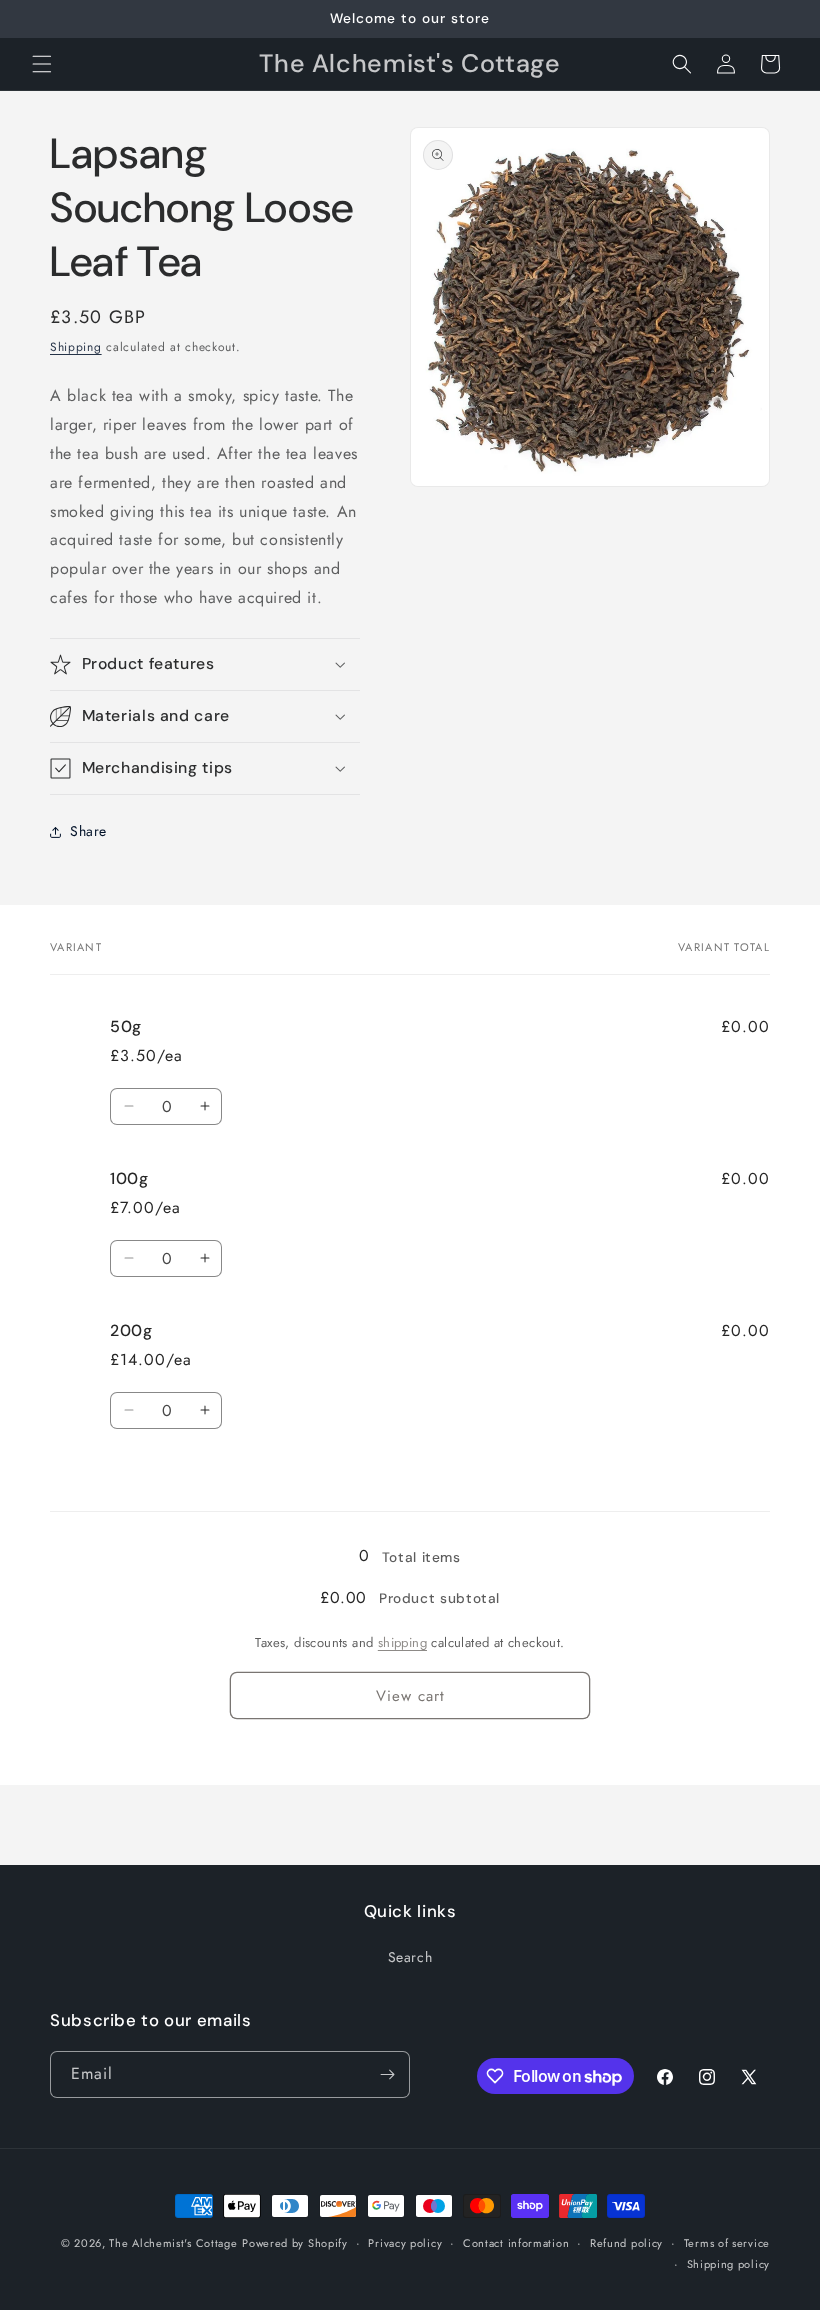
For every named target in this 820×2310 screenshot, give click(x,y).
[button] (42, 64)
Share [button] (88, 831)
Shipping (76, 347)
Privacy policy (405, 2243)
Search (410, 1957)
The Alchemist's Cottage (173, 2243)
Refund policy (626, 2243)
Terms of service (727, 2243)
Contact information (516, 2243)
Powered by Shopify (295, 2243)
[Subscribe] (387, 2074)
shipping (402, 1642)
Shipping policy (729, 2264)
